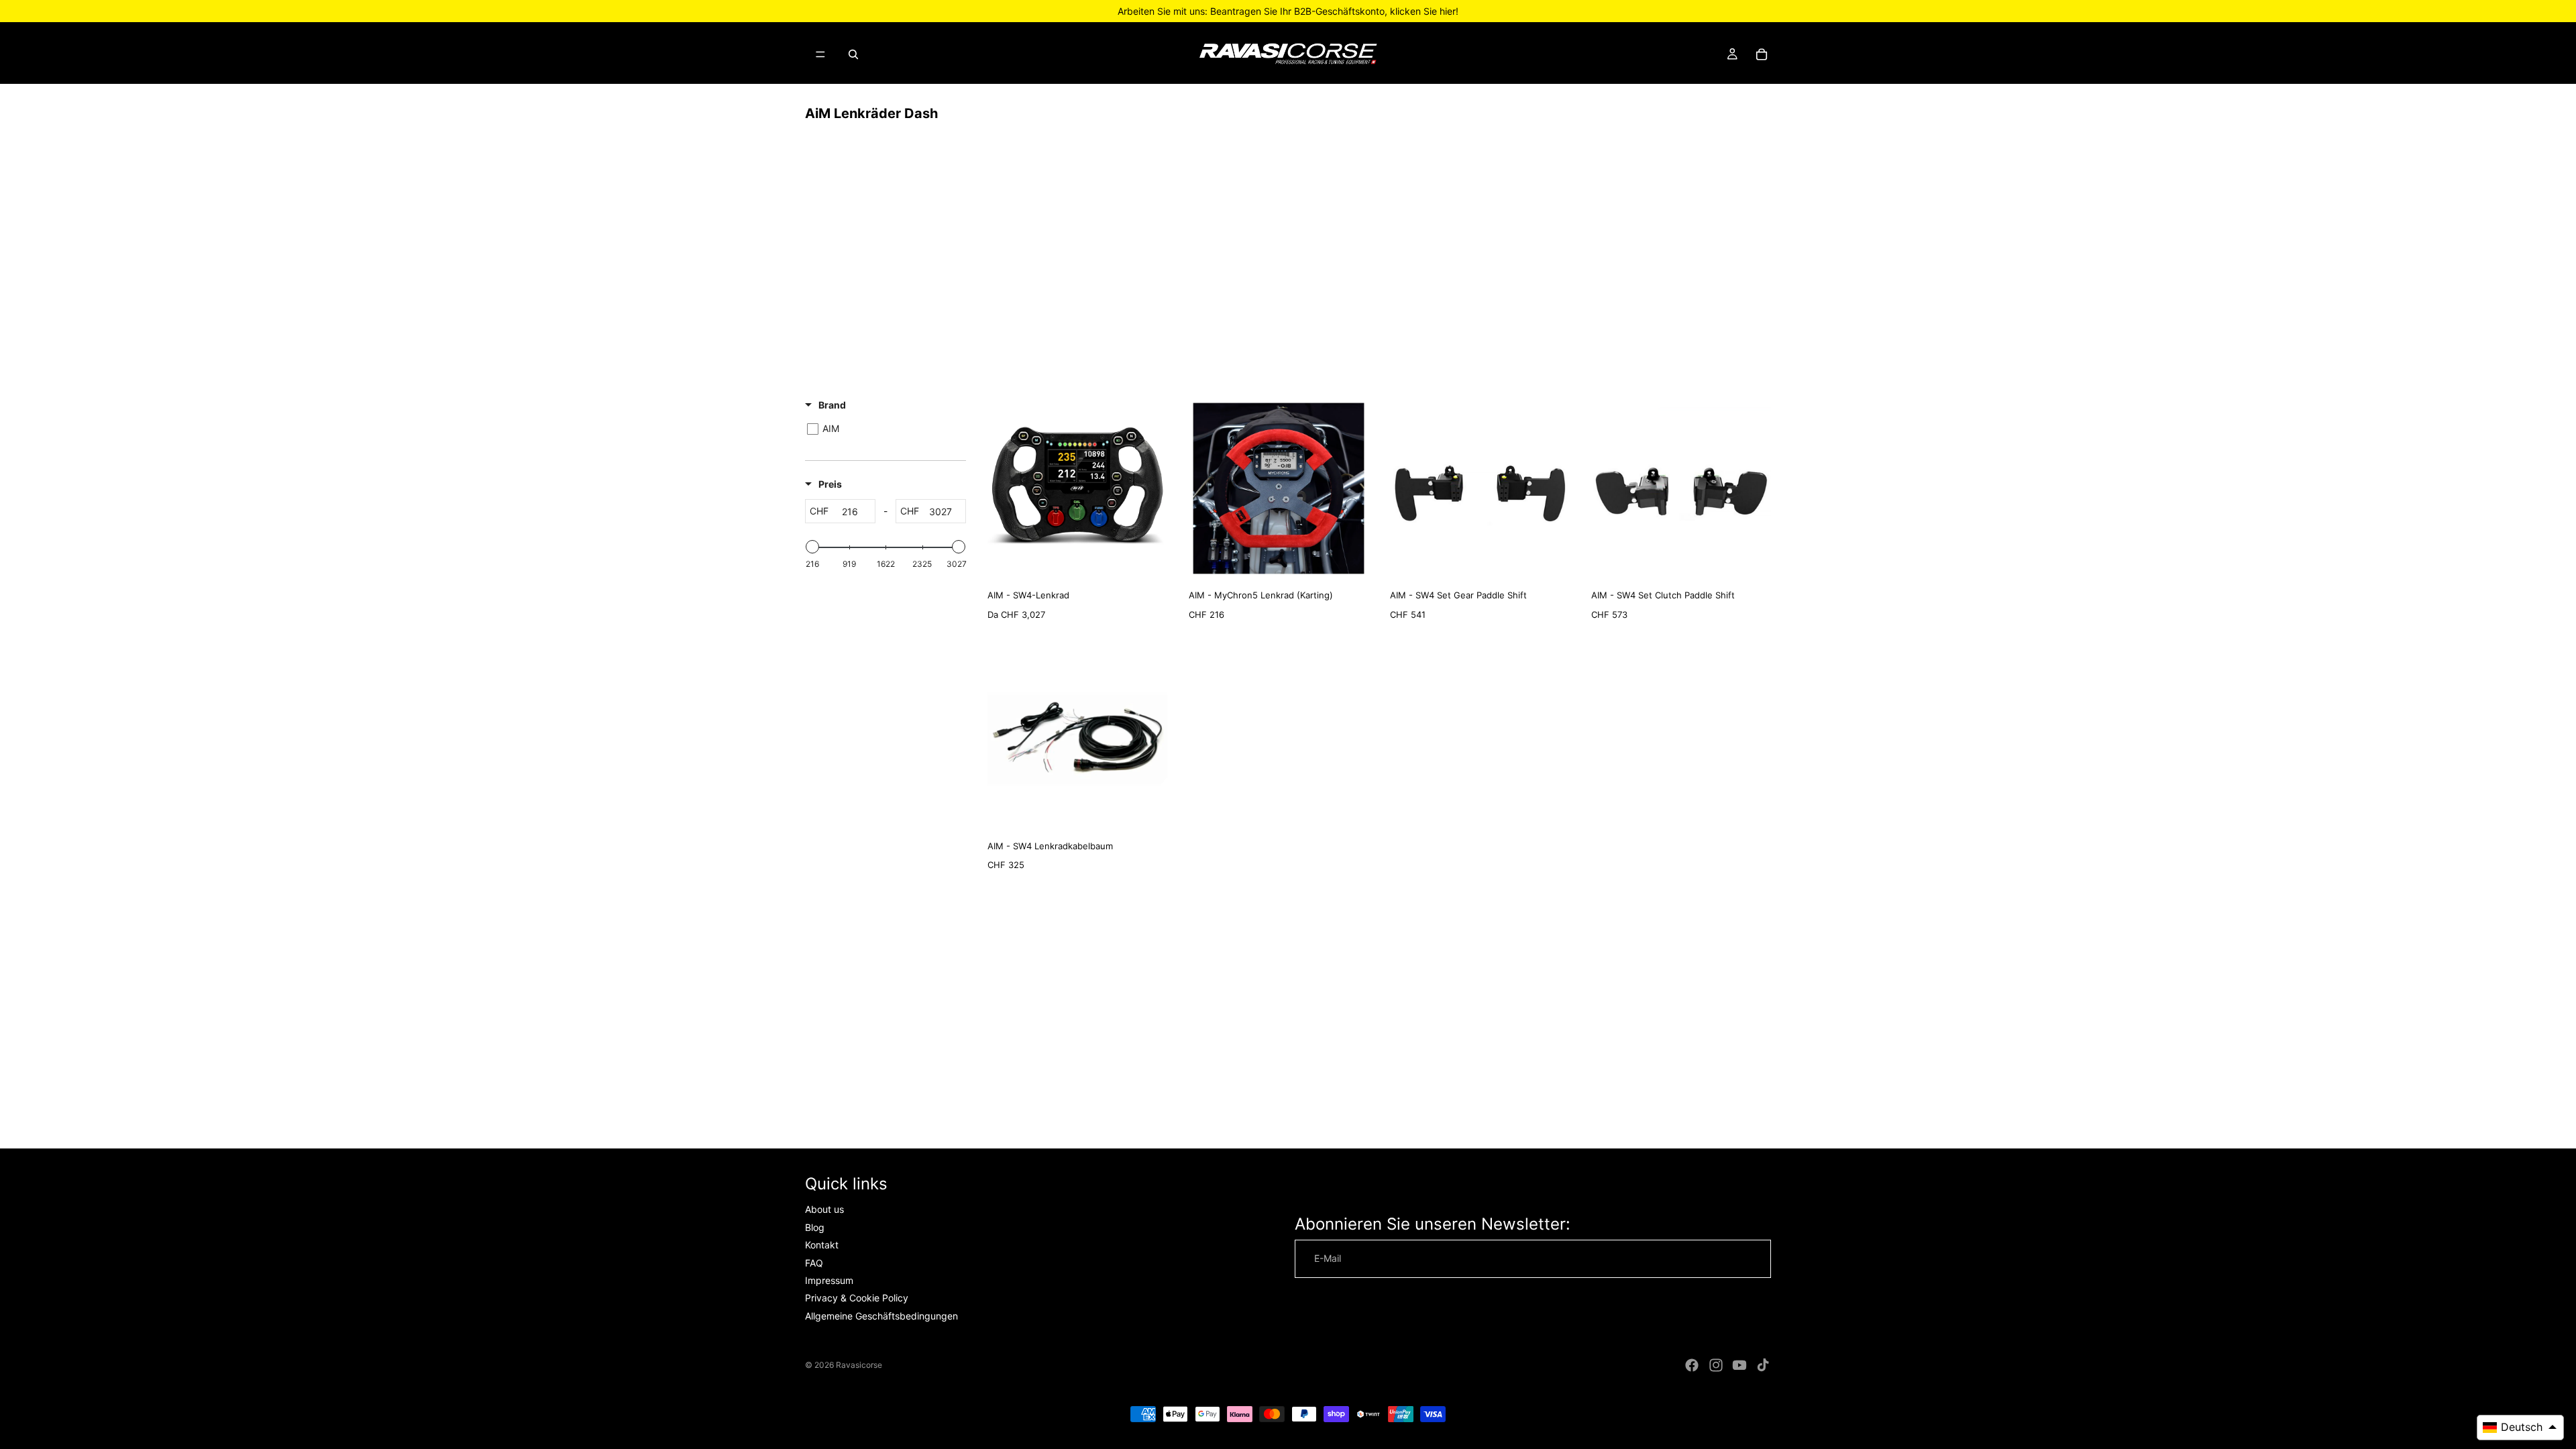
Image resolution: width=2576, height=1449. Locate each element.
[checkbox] (883, 429)
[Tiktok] (1763, 1365)
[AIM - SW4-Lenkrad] (1077, 488)
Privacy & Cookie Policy (857, 1298)
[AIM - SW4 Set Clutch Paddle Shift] (1681, 488)
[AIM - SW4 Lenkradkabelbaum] (1077, 739)
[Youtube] (1739, 1365)
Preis (830, 484)
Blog (815, 1227)
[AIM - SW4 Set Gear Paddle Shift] (1480, 488)
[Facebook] (1692, 1365)
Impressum (829, 1280)
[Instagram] (1716, 1365)
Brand (832, 405)
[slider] (812, 547)
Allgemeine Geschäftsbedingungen (881, 1316)
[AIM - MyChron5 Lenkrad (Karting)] (1279, 488)
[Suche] (853, 54)
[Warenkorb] (1762, 54)
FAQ (814, 1262)
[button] (2520, 1428)
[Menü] (820, 54)
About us (824, 1209)
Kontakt (822, 1245)
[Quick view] (1154, 565)
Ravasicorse (859, 1365)
